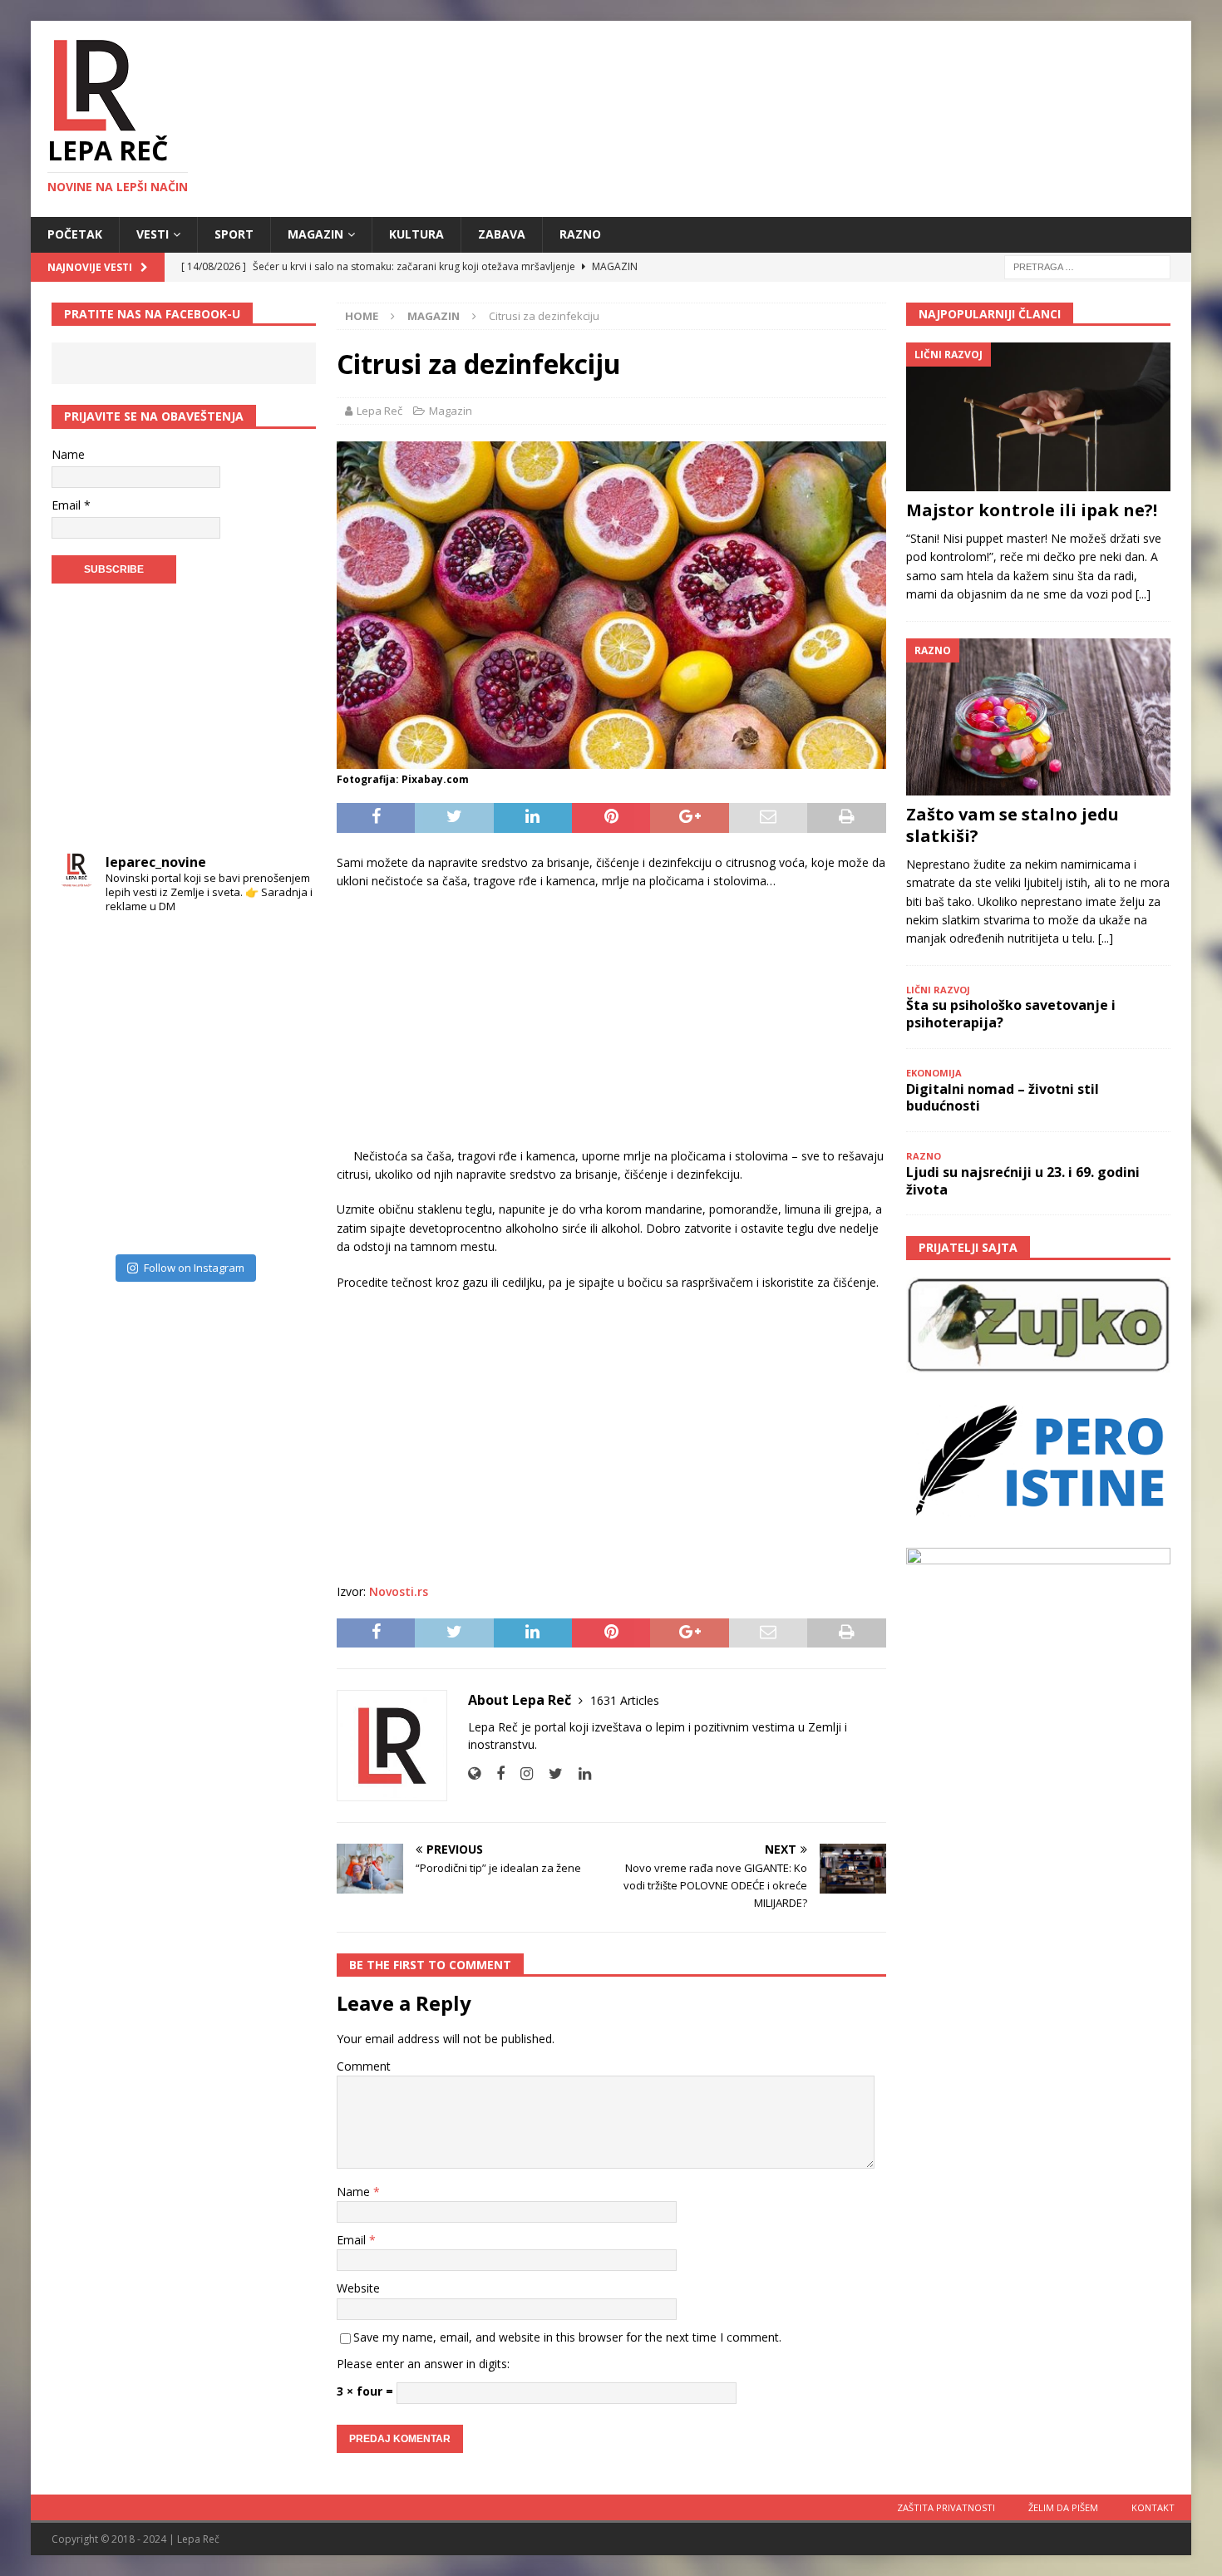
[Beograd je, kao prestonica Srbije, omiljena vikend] (216, 1214)
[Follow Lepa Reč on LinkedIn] (579, 1773)
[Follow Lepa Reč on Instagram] (520, 1773)
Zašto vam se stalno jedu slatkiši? (1013, 825)
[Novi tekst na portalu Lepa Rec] (152, 1150)
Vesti (153, 234)
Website (358, 2288)
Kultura (416, 234)
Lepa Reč (379, 411)
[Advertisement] (611, 1024)
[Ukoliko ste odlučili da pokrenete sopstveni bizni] (216, 1150)
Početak (75, 234)
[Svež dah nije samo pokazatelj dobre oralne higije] (152, 1022)
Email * (71, 505)
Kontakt (1153, 2507)
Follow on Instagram (194, 1268)
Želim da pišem (1063, 2507)
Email (353, 2240)
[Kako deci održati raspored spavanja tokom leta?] (88, 1214)
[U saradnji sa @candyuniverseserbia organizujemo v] (280, 1086)
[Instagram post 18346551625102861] (280, 958)
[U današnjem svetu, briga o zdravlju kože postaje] (152, 958)
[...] (1143, 594)
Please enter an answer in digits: (423, 2364)
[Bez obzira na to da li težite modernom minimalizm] (88, 1086)
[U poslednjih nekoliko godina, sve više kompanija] (280, 1150)
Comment (364, 2066)
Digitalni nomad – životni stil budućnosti (1003, 1098)
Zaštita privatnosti (946, 2507)
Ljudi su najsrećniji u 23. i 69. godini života (1023, 1181)
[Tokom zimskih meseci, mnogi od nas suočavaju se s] (152, 1086)
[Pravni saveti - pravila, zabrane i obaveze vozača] (280, 1022)
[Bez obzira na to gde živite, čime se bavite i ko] (88, 958)
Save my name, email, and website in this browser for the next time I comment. (567, 2337)
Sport (234, 234)
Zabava (502, 234)
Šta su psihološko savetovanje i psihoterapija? (1011, 1014)
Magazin (315, 234)
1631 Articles (625, 1700)
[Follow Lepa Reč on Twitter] (549, 1773)
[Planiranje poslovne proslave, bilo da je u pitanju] (216, 1022)
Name (355, 2192)
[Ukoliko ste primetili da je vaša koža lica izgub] (88, 1022)
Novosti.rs (399, 1591)
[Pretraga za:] (1087, 266)
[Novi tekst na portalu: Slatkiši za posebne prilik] (88, 1150)
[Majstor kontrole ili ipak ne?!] (1038, 417)
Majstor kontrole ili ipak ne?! (1032, 510)
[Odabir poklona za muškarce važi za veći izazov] (280, 1214)
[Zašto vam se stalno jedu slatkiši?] (1038, 717)
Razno (580, 234)
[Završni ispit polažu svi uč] (216, 958)
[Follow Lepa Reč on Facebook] (494, 1773)
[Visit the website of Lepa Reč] (474, 1773)
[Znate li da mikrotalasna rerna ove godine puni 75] (152, 1214)
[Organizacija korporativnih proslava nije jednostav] (216, 1086)
